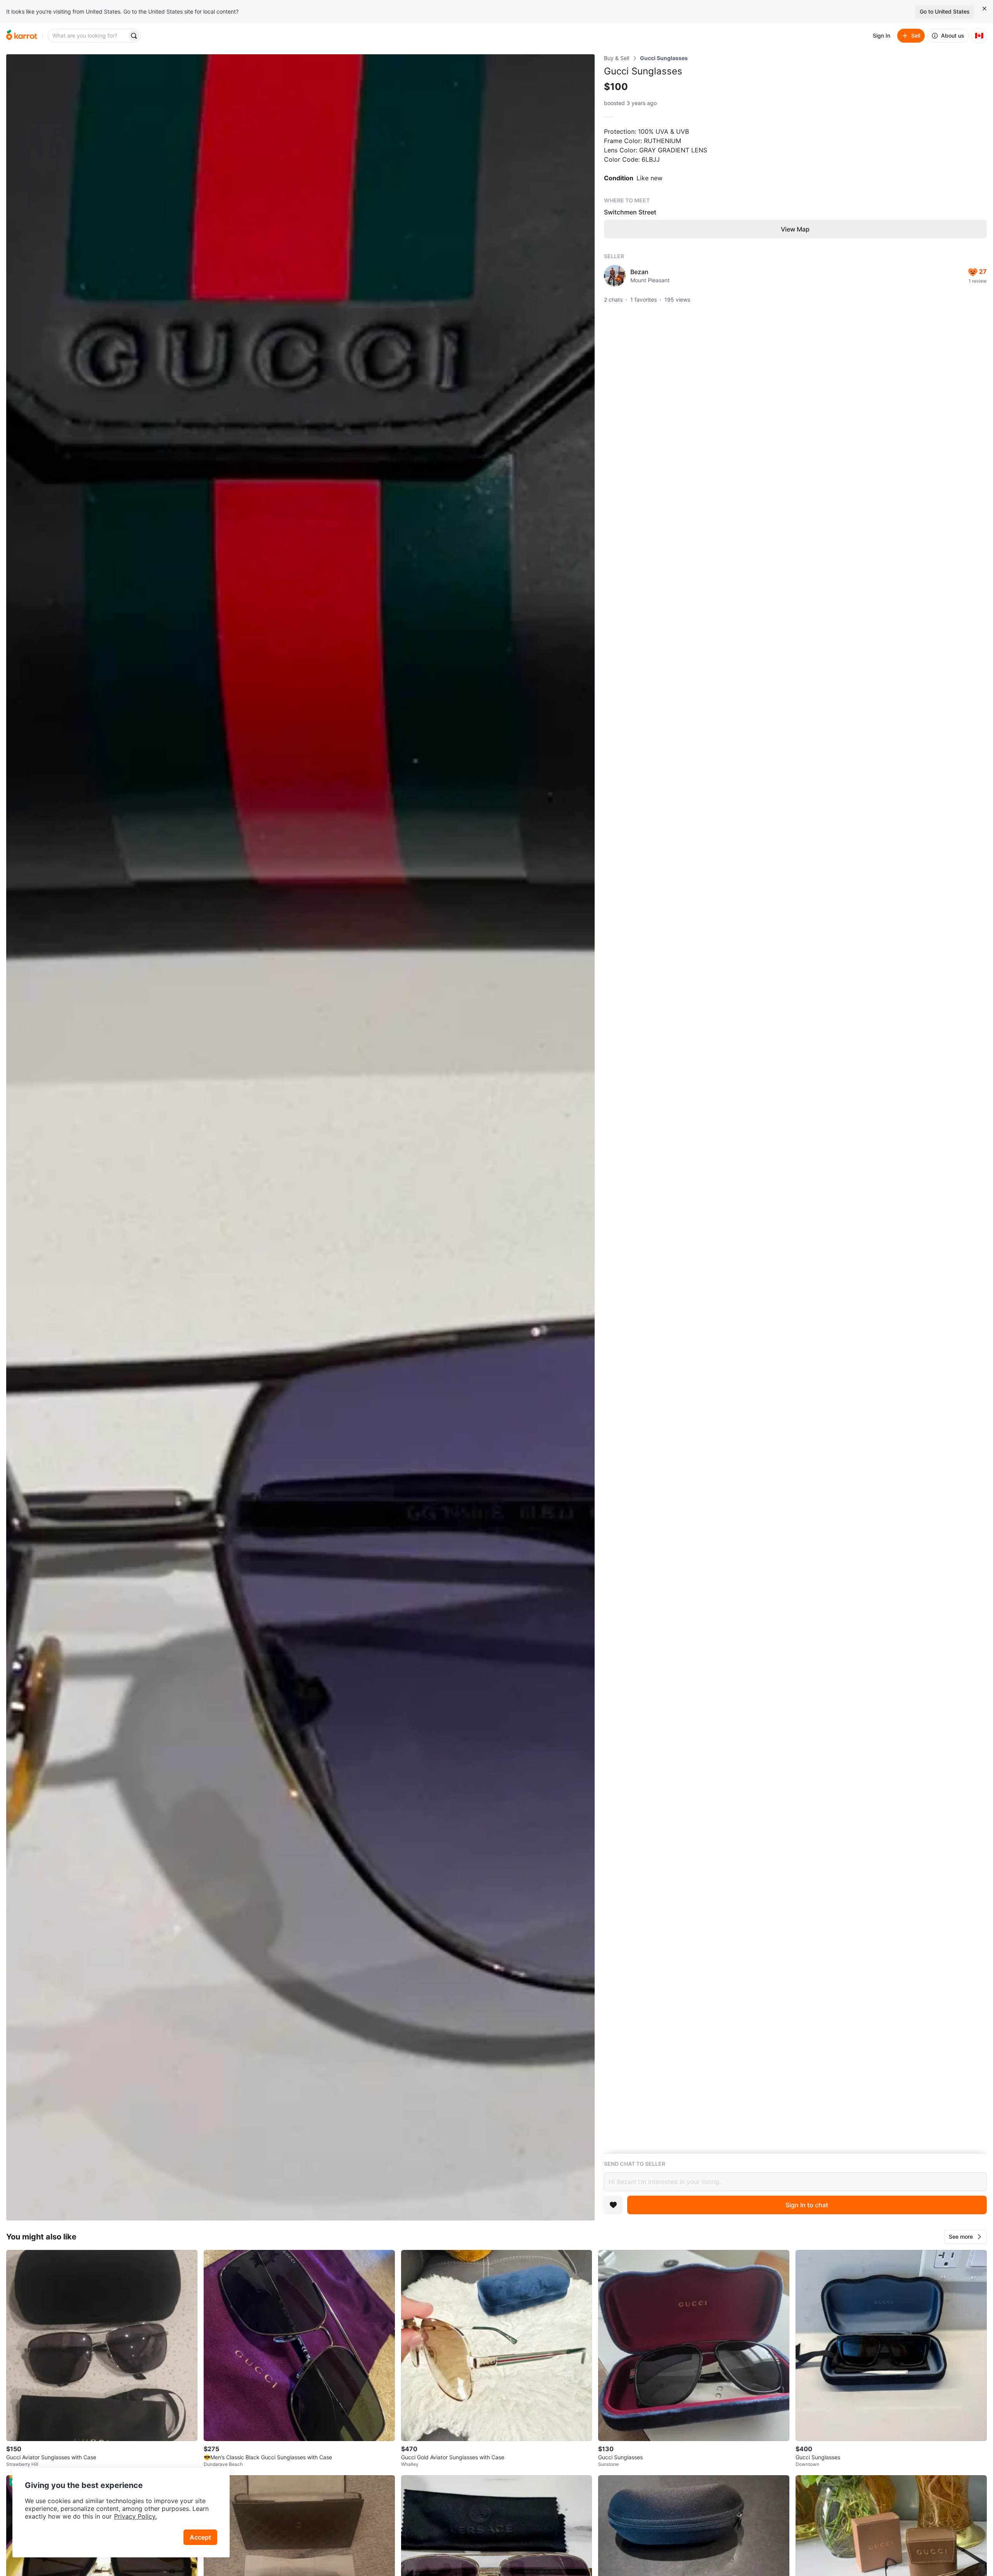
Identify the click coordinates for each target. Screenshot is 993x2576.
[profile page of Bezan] (615, 276)
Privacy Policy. (135, 2516)
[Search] (134, 36)
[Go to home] (22, 36)
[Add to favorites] (613, 2205)
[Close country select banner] (984, 9)
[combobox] (88, 36)
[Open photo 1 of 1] (300, 1137)
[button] (965, 2237)
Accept (200, 2537)
